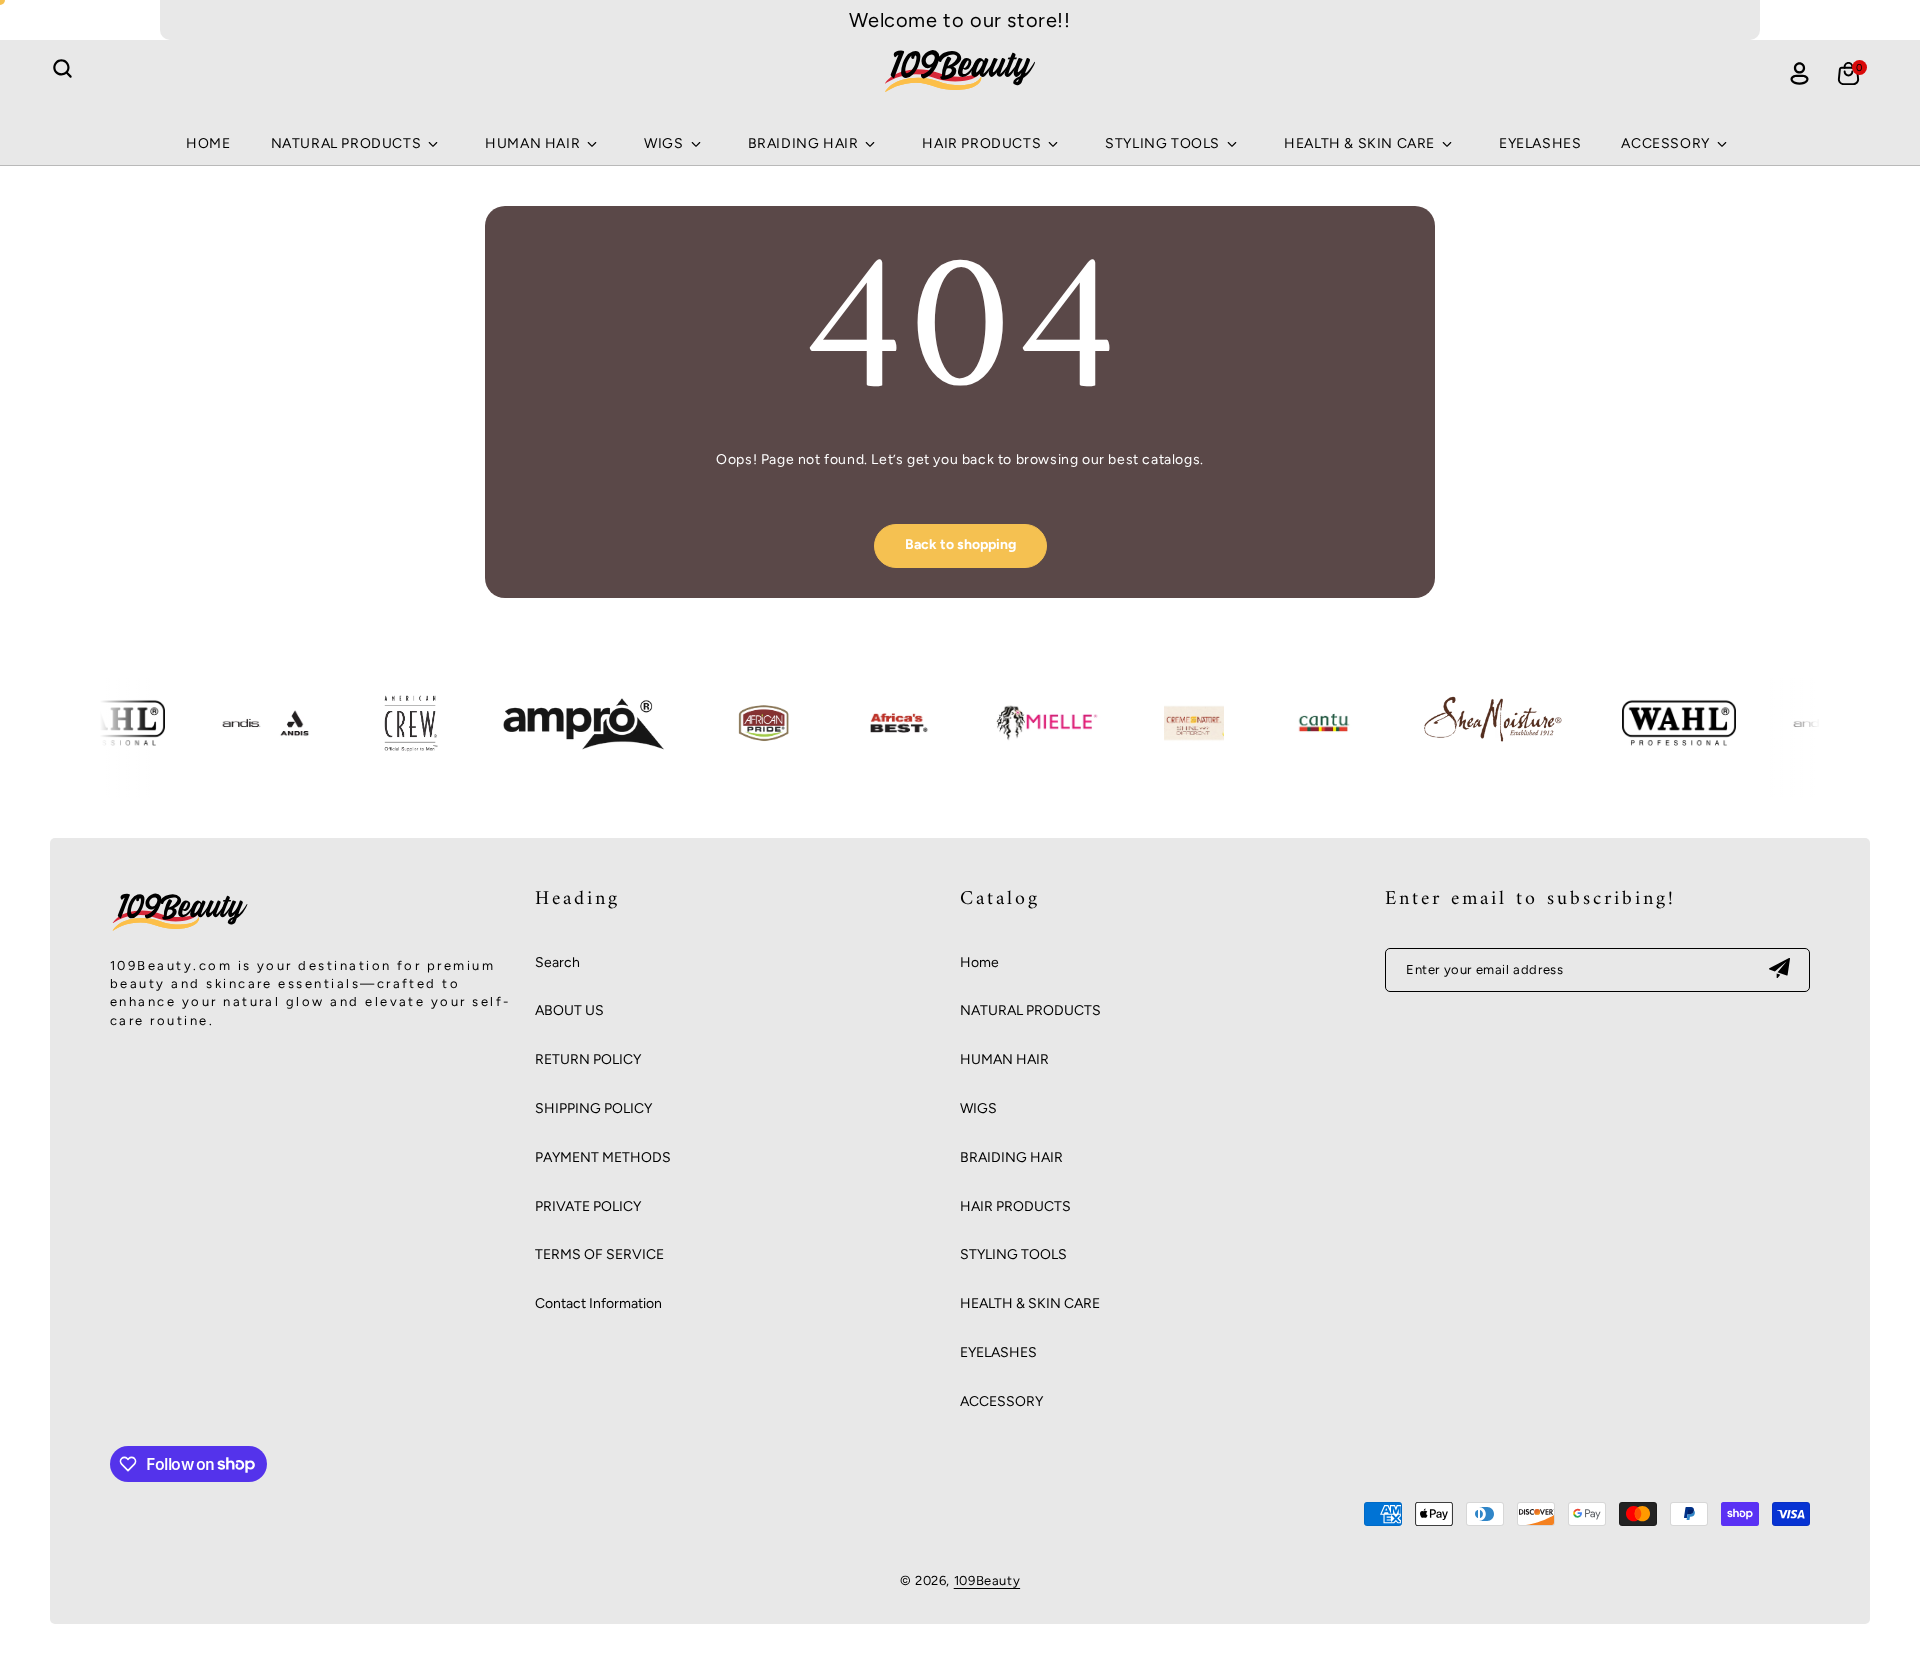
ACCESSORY (1001, 1401)
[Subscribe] (1779, 970)
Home (979, 962)
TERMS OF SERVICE (599, 1254)
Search (557, 962)
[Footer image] (180, 930)
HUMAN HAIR (1004, 1059)
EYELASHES (998, 1352)
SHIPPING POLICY (593, 1108)
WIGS (978, 1108)
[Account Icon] (1799, 73)
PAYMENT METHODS (603, 1157)
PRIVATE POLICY (588, 1206)
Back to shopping (960, 544)
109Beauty (987, 1580)
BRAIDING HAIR (1011, 1157)
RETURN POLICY (588, 1059)
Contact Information (598, 1303)
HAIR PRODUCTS (1015, 1206)
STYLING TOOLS (1013, 1254)
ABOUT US (569, 1010)
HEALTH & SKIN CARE (1030, 1303)
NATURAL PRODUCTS (1030, 1010)
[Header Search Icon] (62, 69)
